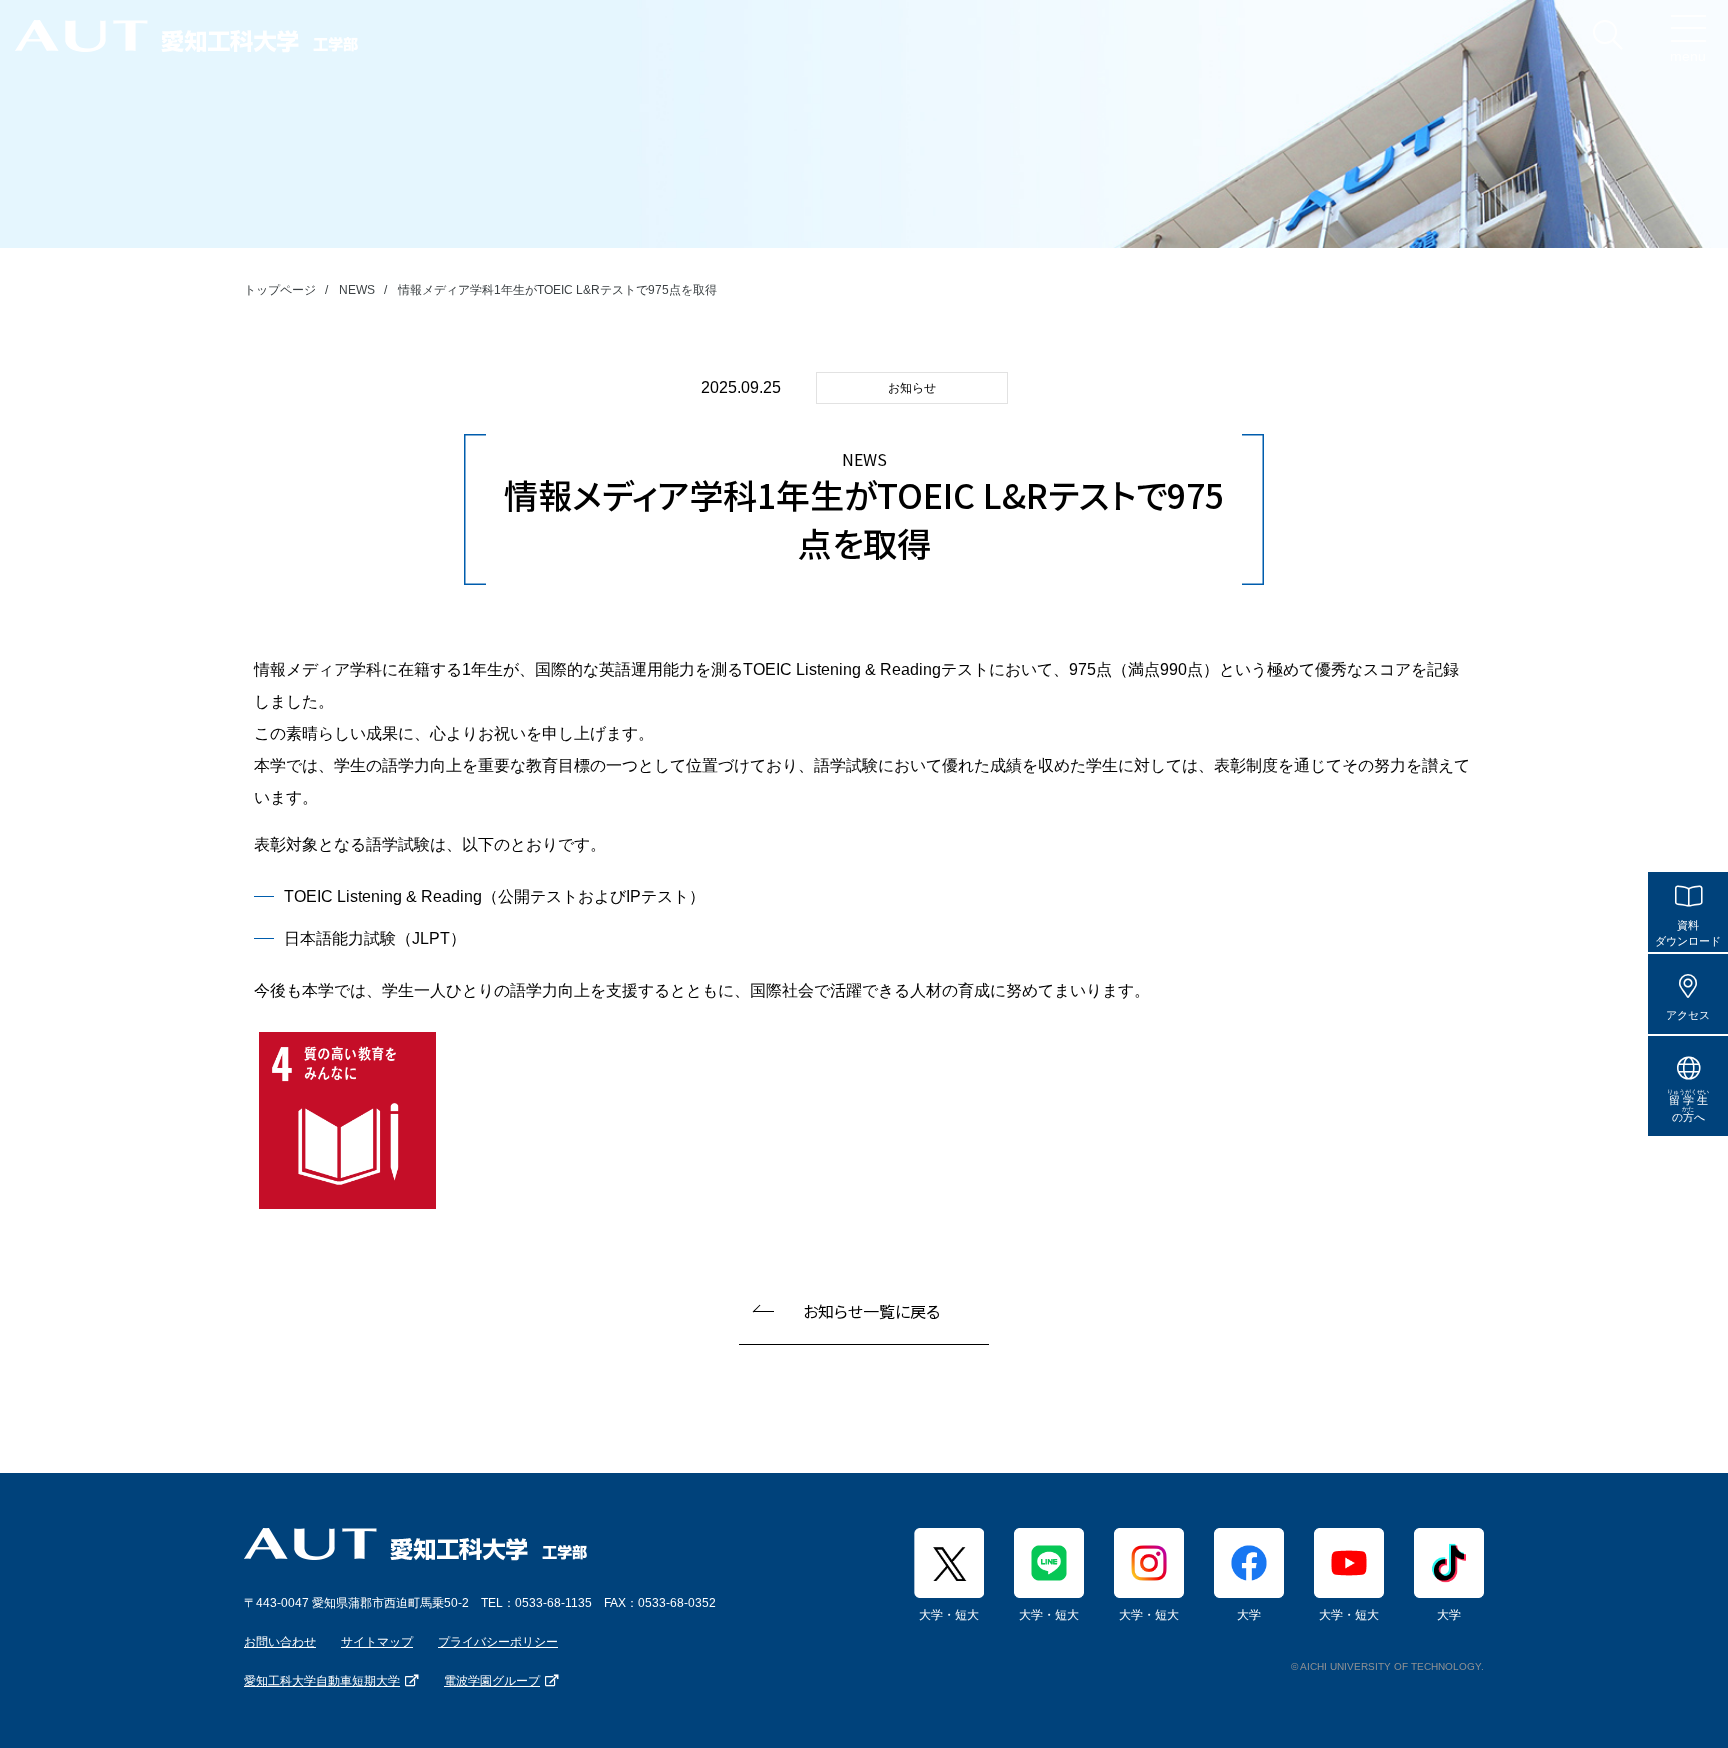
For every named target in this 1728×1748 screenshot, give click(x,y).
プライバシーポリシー (498, 1642)
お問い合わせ (280, 1642)
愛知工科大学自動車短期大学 (322, 1681)
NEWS (357, 290)
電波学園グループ (492, 1681)
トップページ (280, 290)
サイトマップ (377, 1642)
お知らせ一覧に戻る (871, 1311)
